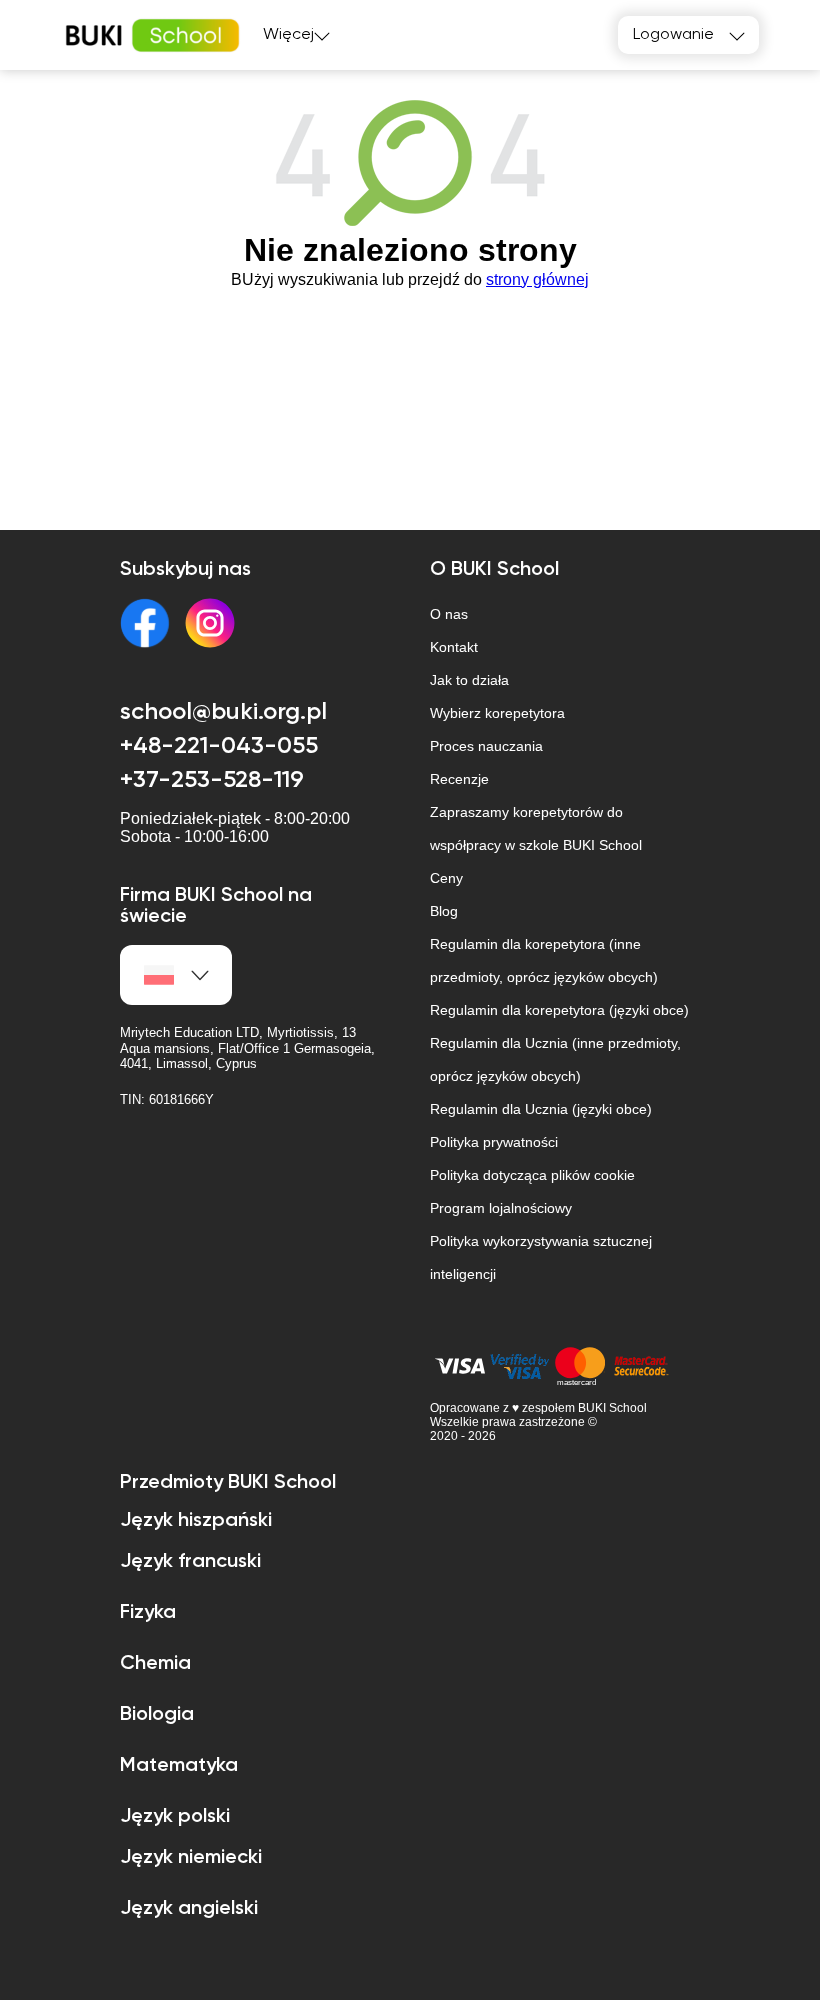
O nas (449, 614)
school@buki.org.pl (223, 712)
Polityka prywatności (494, 1142)
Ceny (446, 878)
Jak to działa (469, 680)
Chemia (155, 1664)
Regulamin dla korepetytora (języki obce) (559, 1010)
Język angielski (189, 1909)
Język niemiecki (191, 1858)
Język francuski (190, 1562)
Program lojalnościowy (501, 1208)
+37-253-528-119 (212, 780)
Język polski (175, 1817)
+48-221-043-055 (219, 746)
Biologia (157, 1715)
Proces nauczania (486, 746)
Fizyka (148, 1613)
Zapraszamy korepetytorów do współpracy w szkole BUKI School (536, 828)
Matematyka (179, 1766)
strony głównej (537, 279)
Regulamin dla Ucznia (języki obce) (541, 1109)
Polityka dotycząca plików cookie (532, 1175)
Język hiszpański (196, 1521)
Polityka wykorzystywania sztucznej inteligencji (541, 1257)
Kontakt (454, 647)
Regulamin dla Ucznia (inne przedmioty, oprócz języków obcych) (555, 1059)
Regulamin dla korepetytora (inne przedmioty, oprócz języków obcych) (544, 960)
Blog (444, 911)
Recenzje (459, 779)
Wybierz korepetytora (497, 713)
